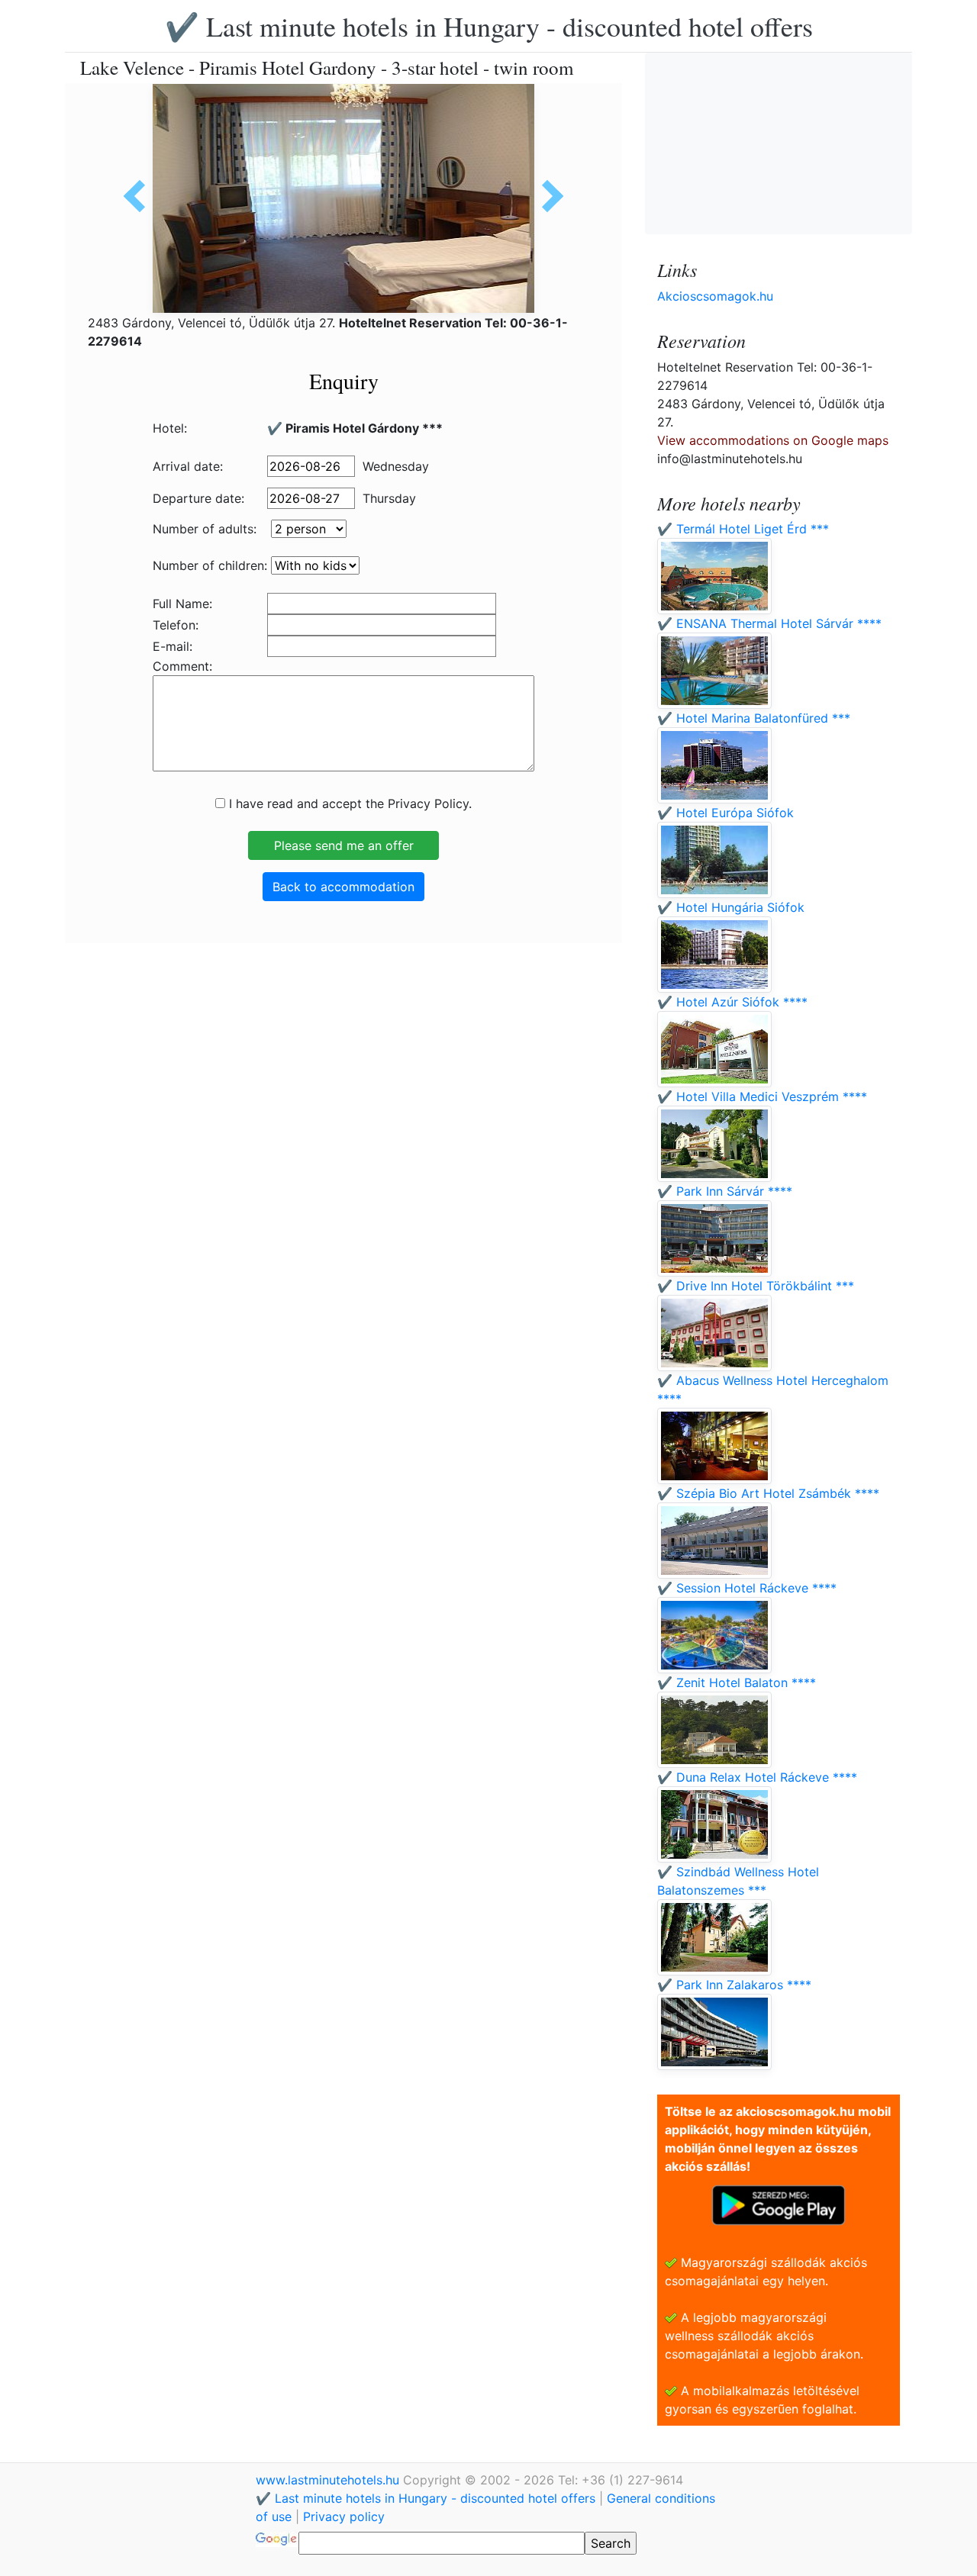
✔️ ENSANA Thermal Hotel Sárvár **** (769, 623)
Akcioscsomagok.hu (715, 296)
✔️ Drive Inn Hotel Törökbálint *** (756, 1286)
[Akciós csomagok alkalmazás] (779, 2204)
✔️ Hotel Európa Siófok (725, 813)
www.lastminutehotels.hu (329, 2480)
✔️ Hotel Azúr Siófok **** (732, 1002)
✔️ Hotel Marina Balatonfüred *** (754, 718)
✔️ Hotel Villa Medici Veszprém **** (762, 1096)
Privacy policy (344, 2516)
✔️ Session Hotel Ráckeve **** (747, 1588)
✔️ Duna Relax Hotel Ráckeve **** (757, 1777)
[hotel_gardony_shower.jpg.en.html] (140, 196)
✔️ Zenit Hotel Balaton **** (737, 1682)
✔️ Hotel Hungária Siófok (731, 907)
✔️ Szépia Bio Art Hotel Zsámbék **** (768, 1493)
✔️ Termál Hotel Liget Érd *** (743, 529)
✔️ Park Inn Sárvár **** (725, 1191)
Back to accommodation (343, 887)
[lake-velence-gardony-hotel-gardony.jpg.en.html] (547, 196)
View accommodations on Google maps (773, 440)
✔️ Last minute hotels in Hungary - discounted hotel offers (489, 26)
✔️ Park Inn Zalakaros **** (734, 1985)
